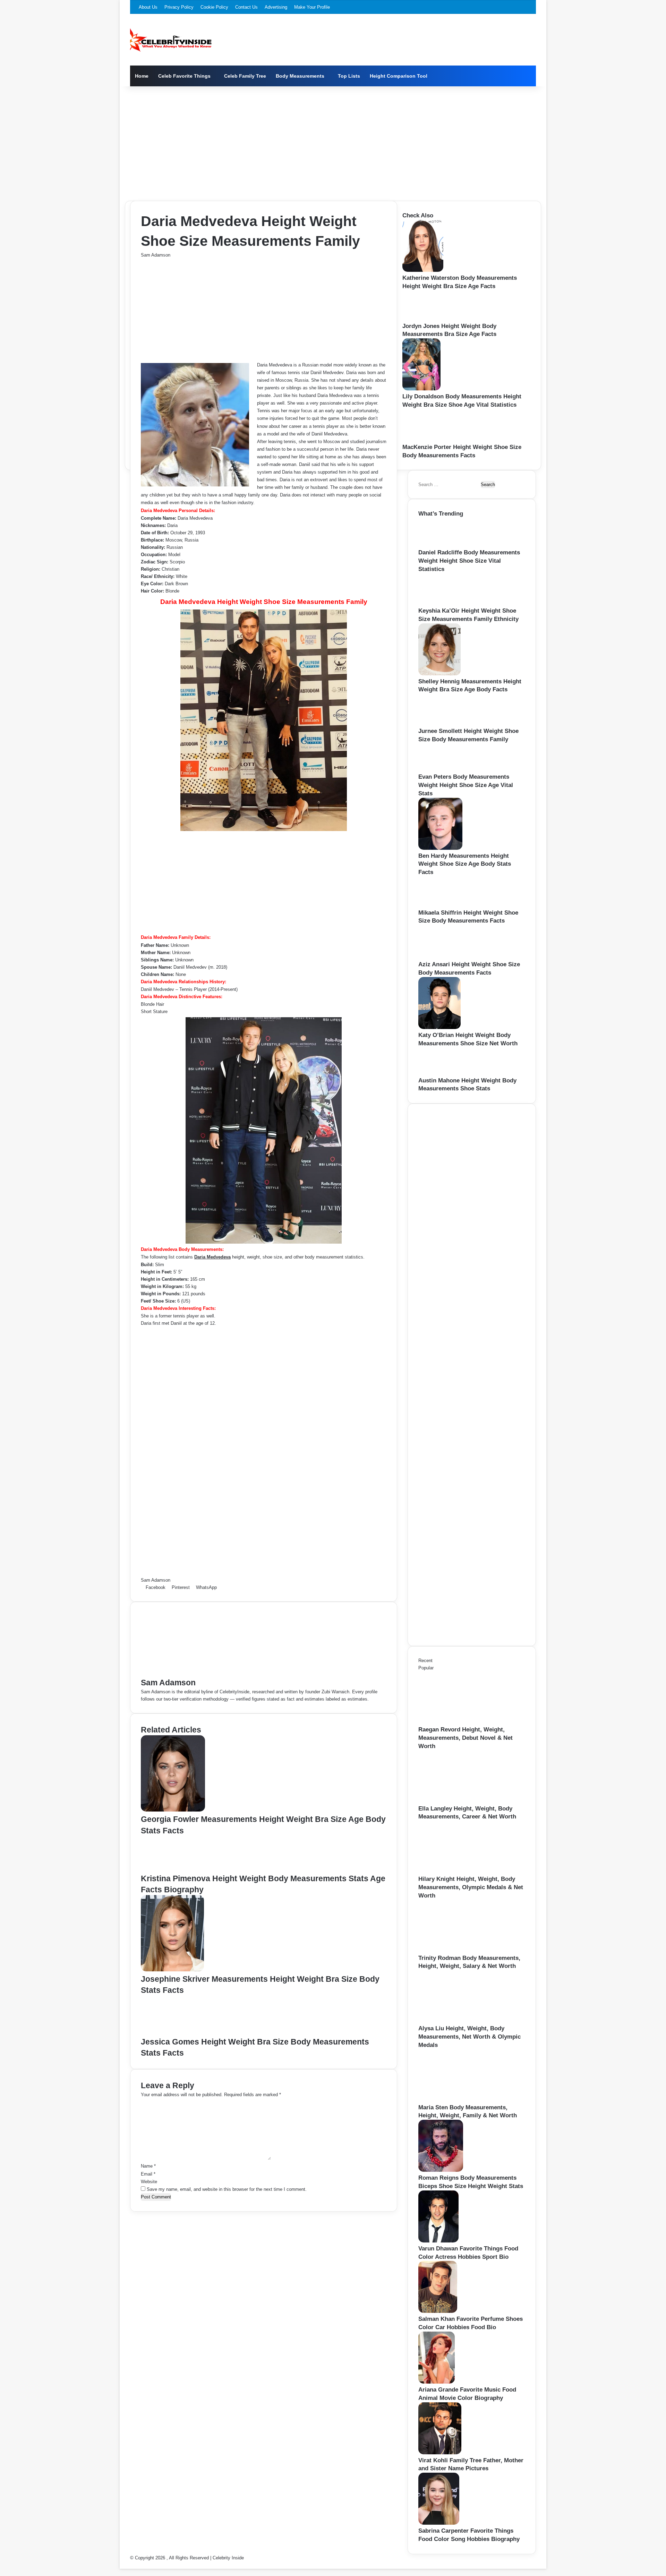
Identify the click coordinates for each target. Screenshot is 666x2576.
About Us (148, 7)
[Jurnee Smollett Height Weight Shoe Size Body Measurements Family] (441, 723)
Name (148, 2166)
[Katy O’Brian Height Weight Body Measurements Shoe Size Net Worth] (439, 1027)
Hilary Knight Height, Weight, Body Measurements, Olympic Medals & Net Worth (471, 1887)
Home (142, 76)
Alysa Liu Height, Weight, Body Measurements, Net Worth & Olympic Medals (469, 2037)
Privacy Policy (179, 7)
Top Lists (349, 76)
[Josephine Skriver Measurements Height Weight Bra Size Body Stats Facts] (172, 1970)
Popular (426, 1668)
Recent (425, 1661)
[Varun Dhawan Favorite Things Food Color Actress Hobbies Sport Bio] (438, 2241)
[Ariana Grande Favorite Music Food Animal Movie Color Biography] (437, 2382)
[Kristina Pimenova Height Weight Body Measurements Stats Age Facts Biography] (172, 1869)
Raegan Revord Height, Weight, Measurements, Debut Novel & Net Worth (466, 1738)
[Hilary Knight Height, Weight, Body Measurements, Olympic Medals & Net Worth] (456, 1871)
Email (148, 2174)
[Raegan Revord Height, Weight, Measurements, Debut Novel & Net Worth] (456, 1722)
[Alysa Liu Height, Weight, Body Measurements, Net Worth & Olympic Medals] (456, 2021)
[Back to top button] (121, 2565)
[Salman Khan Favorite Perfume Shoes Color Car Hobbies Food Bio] (438, 2311)
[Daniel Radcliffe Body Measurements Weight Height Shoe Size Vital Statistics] (439, 545)
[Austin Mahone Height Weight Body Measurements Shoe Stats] (438, 1073)
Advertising (276, 7)
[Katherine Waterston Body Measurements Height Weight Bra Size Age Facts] (423, 270)
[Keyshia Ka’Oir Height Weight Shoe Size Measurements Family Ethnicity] (441, 603)
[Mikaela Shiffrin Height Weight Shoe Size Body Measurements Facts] (440, 905)
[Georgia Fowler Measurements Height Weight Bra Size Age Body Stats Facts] (173, 1810)
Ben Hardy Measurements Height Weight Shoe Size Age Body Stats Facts (465, 864)
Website (149, 2182)
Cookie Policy (214, 7)
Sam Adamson (156, 255)
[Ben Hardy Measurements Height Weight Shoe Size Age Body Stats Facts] (440, 848)
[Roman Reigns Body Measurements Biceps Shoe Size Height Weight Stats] (441, 2170)
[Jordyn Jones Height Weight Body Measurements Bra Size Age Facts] (424, 318)
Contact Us (246, 7)
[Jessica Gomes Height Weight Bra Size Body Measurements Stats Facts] (175, 2033)
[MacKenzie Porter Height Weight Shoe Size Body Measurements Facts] (426, 439)
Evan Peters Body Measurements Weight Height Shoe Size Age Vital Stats (466, 785)
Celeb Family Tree (245, 76)
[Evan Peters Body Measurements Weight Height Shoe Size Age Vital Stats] (438, 769)
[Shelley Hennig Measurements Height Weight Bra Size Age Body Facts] (439, 674)
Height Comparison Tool (399, 76)
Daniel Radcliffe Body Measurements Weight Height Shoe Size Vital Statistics (469, 561)
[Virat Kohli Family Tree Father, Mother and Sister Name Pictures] (440, 2453)
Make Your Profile (312, 7)
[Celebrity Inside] (171, 40)
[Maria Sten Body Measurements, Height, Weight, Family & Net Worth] (456, 2100)
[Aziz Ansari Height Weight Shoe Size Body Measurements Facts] (443, 957)
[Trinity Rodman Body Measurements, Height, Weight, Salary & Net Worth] (456, 1950)
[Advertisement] (333, 142)
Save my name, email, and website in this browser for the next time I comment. (227, 2189)
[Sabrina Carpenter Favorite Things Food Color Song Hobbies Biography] (439, 2523)
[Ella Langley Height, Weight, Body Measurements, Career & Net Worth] (456, 1801)
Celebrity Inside (228, 2558)
